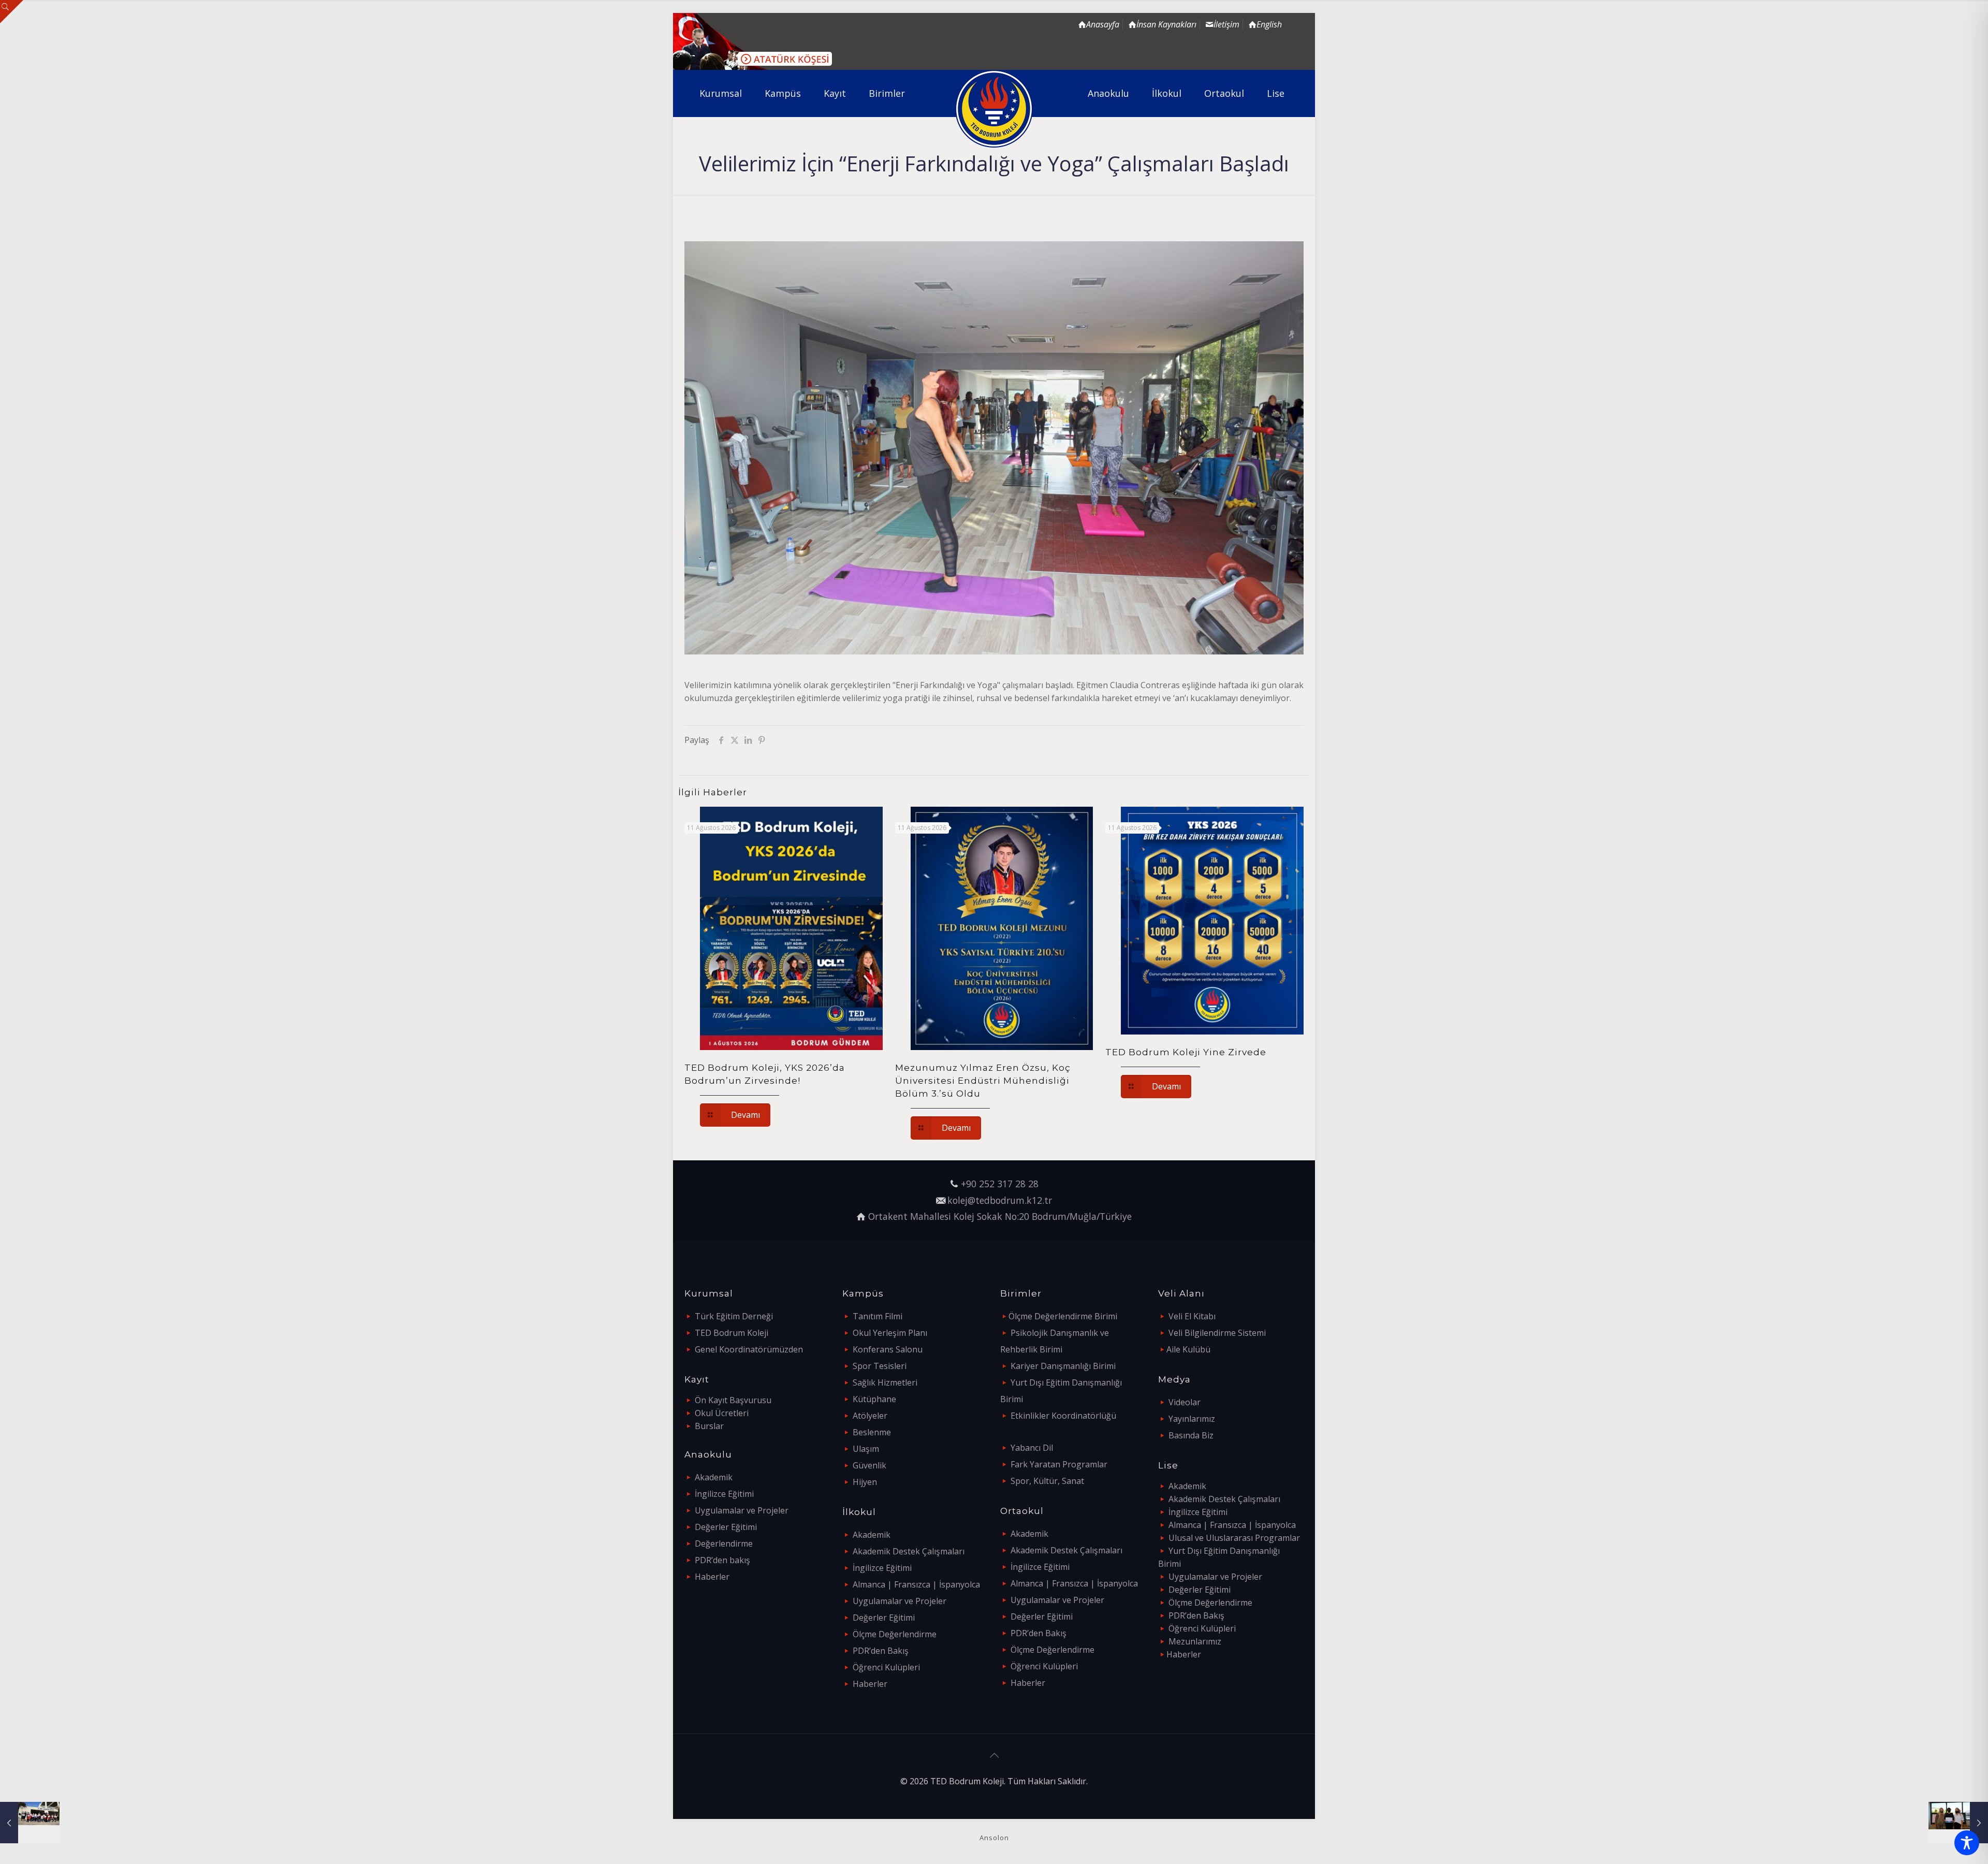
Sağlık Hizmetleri (885, 1382)
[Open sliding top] (12, 12)
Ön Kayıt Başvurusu (733, 1400)
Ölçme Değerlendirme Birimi (1063, 1316)
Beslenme (872, 1432)
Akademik (714, 1477)
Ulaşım (866, 1449)
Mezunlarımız (1195, 1641)
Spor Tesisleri (880, 1366)
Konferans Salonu (888, 1349)
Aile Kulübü (1188, 1349)
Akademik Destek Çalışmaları (909, 1551)
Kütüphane (874, 1399)
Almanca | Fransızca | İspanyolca (916, 1584)
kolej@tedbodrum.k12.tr (1000, 1200)
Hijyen (865, 1482)
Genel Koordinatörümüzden (749, 1349)
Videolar (1185, 1402)
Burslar (709, 1426)
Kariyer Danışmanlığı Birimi (1063, 1366)
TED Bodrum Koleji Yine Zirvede (1186, 1052)
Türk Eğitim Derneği (734, 1316)
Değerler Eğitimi (726, 1527)
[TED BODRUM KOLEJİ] (994, 109)
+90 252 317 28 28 (1000, 1184)
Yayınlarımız (1192, 1419)
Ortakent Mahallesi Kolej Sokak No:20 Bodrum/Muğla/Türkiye (1000, 1216)
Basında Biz (1191, 1435)
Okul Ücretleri (722, 1413)
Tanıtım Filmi (878, 1316)
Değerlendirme (724, 1543)
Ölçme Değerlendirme (895, 1634)
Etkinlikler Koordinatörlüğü (1063, 1416)
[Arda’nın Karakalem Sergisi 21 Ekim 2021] (1958, 1823)
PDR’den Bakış (881, 1651)
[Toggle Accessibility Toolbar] (1967, 1843)
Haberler (712, 1577)
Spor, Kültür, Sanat (1047, 1481)
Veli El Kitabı (1192, 1316)
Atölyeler (870, 1416)
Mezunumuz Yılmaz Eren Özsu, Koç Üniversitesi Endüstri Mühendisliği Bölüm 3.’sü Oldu (983, 1081)
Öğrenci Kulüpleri (886, 1667)
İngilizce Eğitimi (724, 1494)
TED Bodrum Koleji (732, 1333)
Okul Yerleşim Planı (890, 1333)
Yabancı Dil (1032, 1448)
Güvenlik (869, 1465)
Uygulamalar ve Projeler (742, 1510)
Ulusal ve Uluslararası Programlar (1234, 1538)
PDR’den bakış (722, 1560)
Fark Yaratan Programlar (1059, 1464)
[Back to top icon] (994, 1755)
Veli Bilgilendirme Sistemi (1217, 1333)
